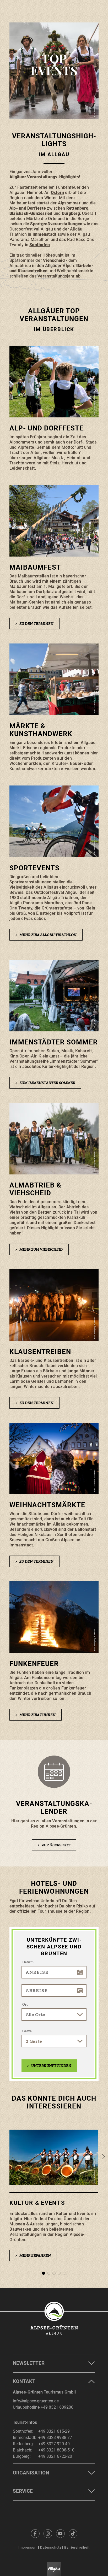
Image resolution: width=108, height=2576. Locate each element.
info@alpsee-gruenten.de (36, 2401)
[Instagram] (48, 2533)
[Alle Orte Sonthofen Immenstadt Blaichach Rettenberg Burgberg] (54, 2014)
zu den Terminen (34, 624)
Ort (25, 2004)
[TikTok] (73, 2533)
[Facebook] (35, 2533)
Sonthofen (40, 245)
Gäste (27, 2031)
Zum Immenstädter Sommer (45, 1083)
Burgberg (71, 213)
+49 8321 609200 (57, 2407)
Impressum (28, 2547)
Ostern (57, 193)
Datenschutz (51, 2547)
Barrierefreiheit (77, 2547)
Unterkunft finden (49, 2066)
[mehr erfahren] (54, 2197)
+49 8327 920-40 (54, 2444)
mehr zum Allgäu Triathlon (46, 935)
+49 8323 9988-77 (55, 2438)
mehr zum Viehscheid (39, 1249)
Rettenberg (77, 208)
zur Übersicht (54, 1845)
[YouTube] (60, 2533)
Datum (28, 1962)
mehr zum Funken (36, 1715)
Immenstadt (44, 234)
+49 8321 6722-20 (55, 2456)
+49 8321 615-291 (55, 2431)
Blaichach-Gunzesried (31, 213)
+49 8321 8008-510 (56, 2450)
